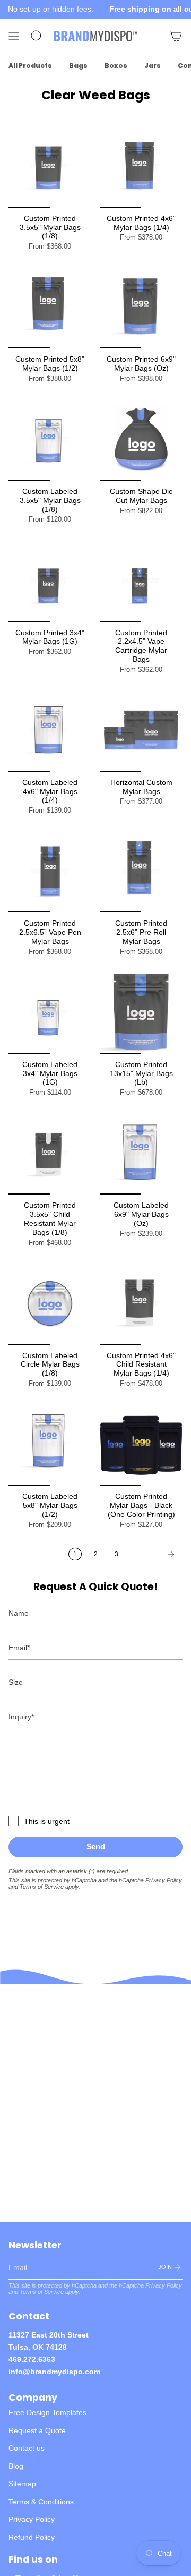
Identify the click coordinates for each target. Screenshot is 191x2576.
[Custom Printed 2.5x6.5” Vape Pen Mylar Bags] (50, 871)
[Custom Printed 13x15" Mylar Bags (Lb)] (141, 1012)
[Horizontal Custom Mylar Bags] (141, 730)
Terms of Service (42, 1887)
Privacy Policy (164, 1880)
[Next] (153, 1554)
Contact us (27, 2448)
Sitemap (22, 2484)
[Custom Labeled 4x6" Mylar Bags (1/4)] (50, 730)
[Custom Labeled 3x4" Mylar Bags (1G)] (50, 1012)
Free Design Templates (47, 2412)
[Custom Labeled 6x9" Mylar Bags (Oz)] (141, 1153)
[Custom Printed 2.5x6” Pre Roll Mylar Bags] (141, 871)
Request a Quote (37, 2430)
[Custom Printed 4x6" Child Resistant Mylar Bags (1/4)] (141, 1303)
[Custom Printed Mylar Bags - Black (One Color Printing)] (141, 1444)
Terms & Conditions (41, 2502)
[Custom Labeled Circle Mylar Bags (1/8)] (50, 1303)
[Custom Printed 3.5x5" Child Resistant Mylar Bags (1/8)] (50, 1153)
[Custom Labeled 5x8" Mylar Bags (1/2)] (50, 1444)
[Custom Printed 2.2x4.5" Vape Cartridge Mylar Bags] (141, 581)
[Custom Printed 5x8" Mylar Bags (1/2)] (50, 307)
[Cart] (176, 36)
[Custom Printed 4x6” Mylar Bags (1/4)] (141, 166)
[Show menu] (14, 36)
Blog (16, 2466)
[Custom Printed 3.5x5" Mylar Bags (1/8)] (50, 166)
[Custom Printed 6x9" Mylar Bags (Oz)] (141, 307)
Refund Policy (32, 2537)
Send (96, 1846)
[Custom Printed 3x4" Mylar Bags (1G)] (50, 581)
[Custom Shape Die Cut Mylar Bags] (141, 439)
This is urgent (47, 1821)
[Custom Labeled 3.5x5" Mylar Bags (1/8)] (50, 439)
